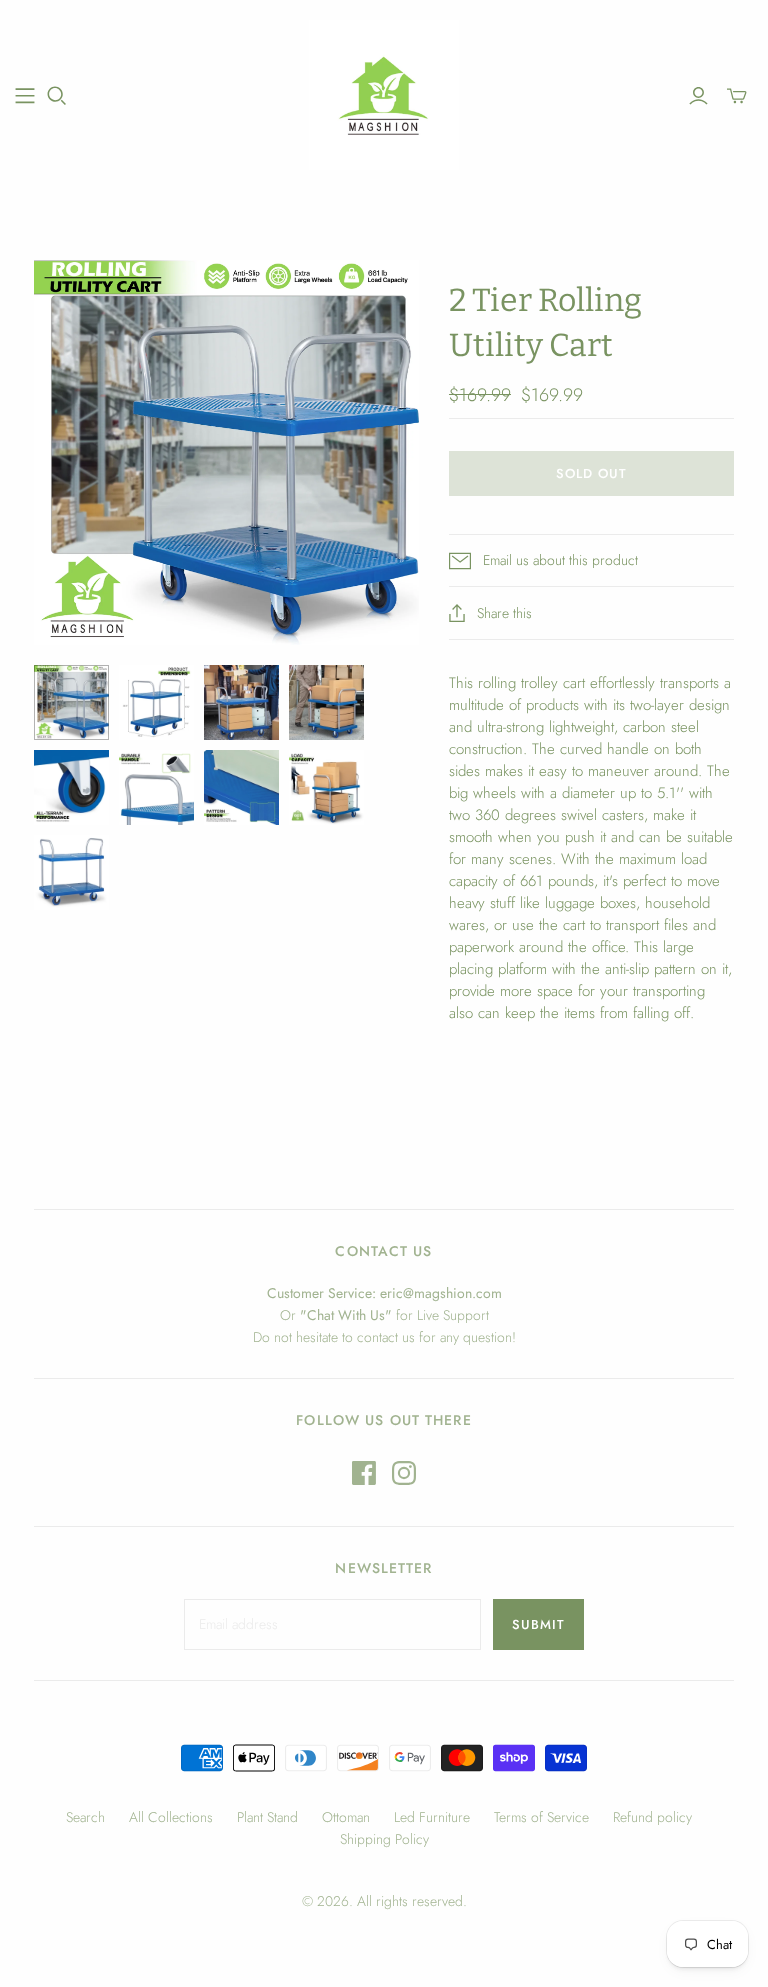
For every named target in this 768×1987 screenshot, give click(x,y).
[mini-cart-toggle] (737, 96)
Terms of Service (541, 1817)
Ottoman (346, 1817)
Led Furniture (432, 1817)
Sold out (591, 473)
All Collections (171, 1817)
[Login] (698, 96)
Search (85, 1817)
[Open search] (57, 96)
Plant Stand (267, 1817)
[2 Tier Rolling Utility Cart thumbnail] (71, 702)
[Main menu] (25, 96)
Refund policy (652, 1817)
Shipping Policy (384, 1839)
